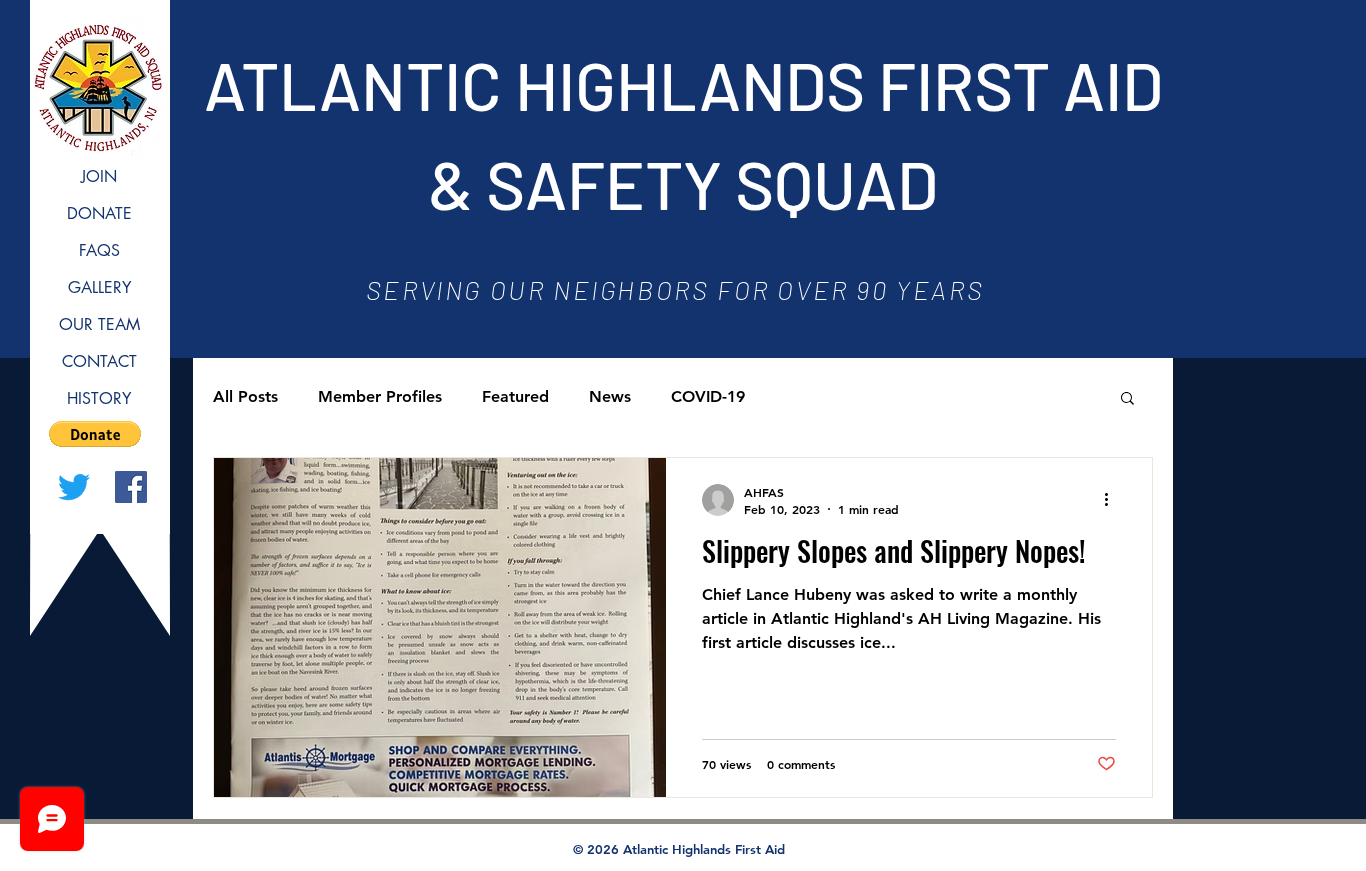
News (610, 396)
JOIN (99, 176)
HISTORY (99, 398)
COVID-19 (708, 396)
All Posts (245, 396)
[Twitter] (74, 487)
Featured (515, 396)
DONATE (99, 213)
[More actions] (1113, 500)
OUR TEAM (99, 324)
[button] (95, 434)
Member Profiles (380, 396)
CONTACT (99, 361)
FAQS (99, 250)
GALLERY (99, 287)
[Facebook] (131, 487)
